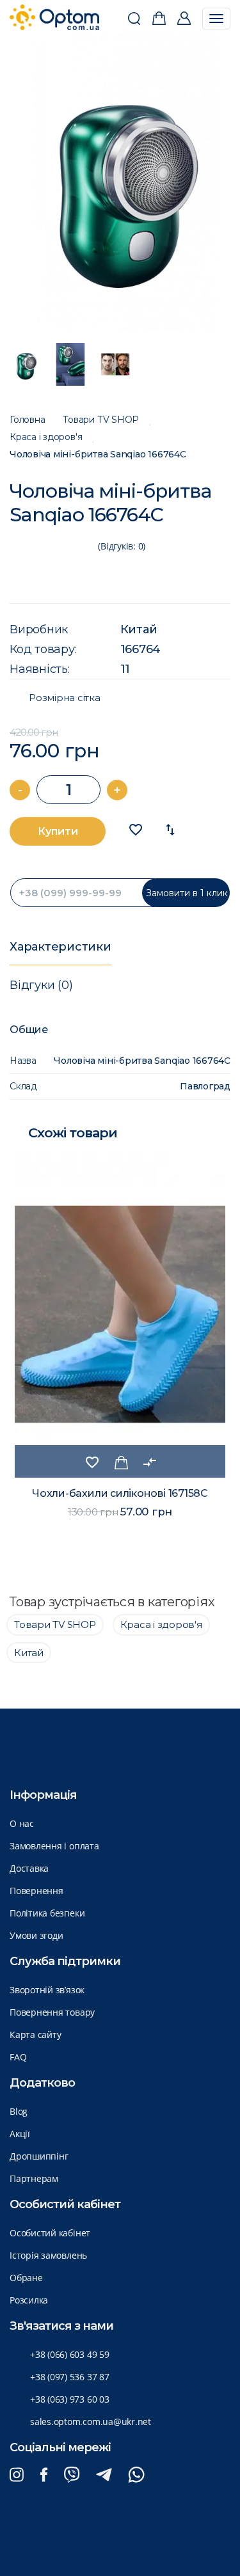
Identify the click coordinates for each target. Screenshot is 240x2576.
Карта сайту (35, 2035)
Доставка (29, 1868)
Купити (58, 831)
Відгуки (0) (41, 985)
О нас (22, 1823)
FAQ (18, 2057)
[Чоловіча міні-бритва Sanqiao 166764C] (120, 182)
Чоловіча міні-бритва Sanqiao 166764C (98, 454)
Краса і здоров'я (46, 437)
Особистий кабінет (50, 2233)
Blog (19, 2111)
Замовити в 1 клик (187, 893)
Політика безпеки (47, 1913)
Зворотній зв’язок (47, 1990)
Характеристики (60, 947)
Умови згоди (36, 1935)
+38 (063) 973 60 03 (70, 2399)
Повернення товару (52, 2012)
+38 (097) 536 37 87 (70, 2377)
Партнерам (34, 2178)
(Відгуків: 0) (122, 546)
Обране (26, 2278)
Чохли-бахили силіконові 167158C (120, 1493)
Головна (27, 420)
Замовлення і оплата (54, 1846)
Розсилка (29, 2300)
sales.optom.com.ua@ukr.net (91, 2422)
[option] (120, 182)
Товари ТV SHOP (101, 420)
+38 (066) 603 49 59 (70, 2354)
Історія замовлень (48, 2255)
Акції (20, 2134)
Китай (139, 629)
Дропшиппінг (39, 2156)
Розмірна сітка (65, 698)
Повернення (36, 1891)
